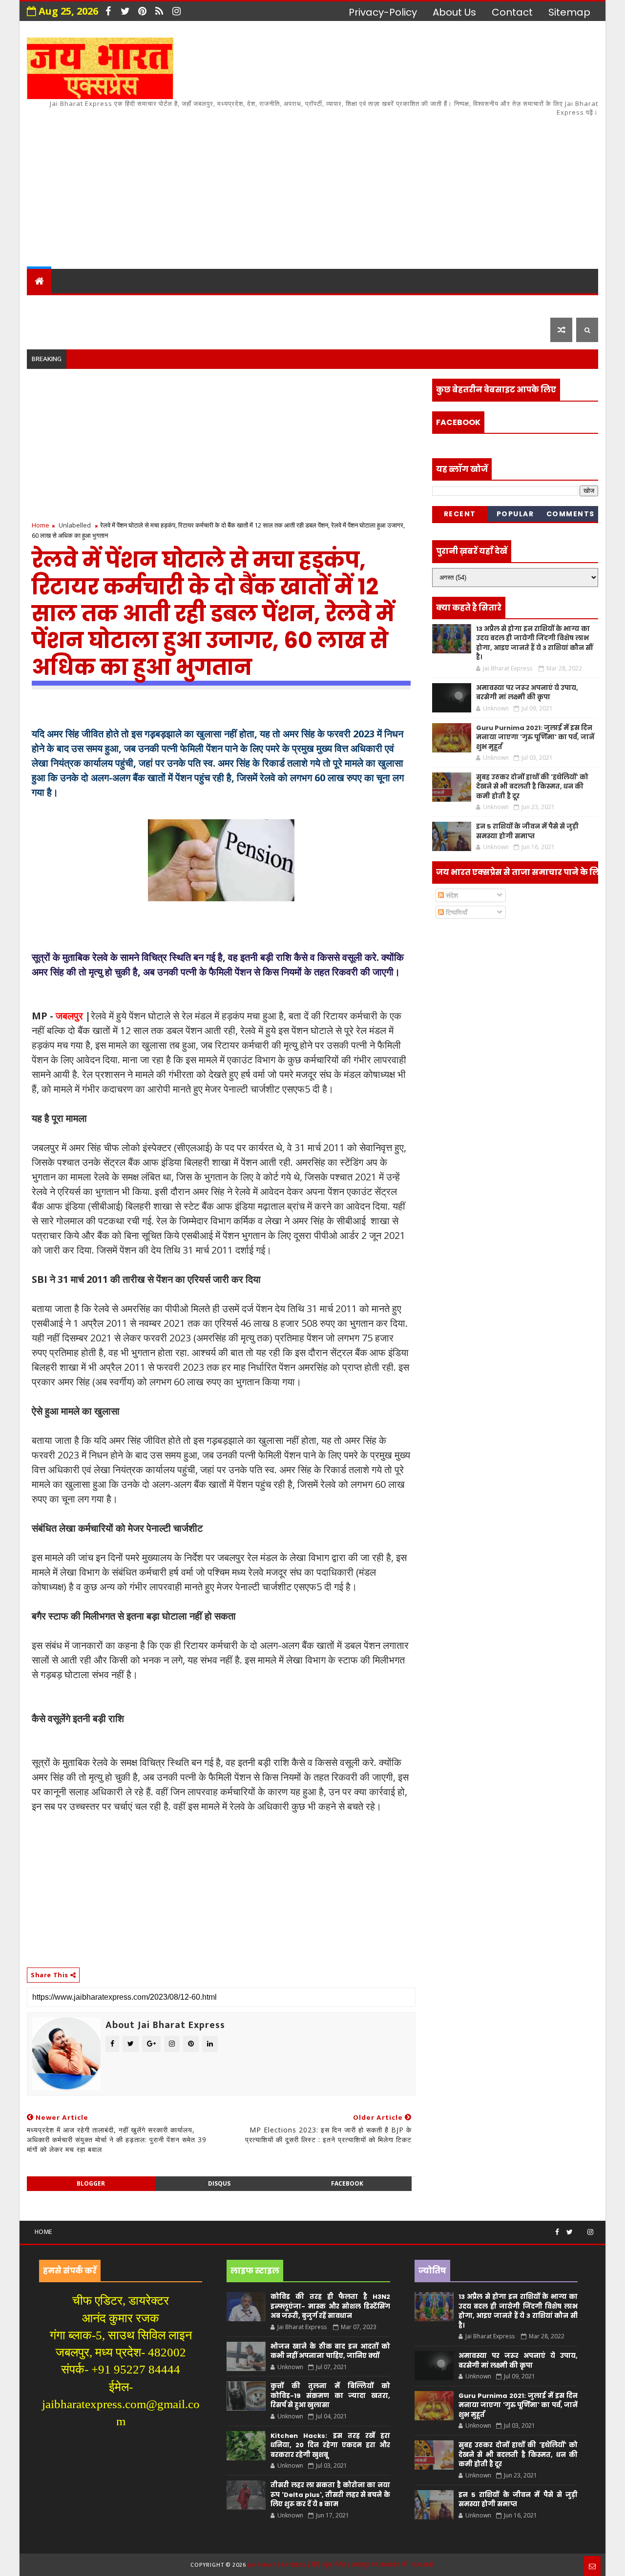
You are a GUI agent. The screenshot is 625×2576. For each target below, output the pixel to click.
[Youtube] (580, 2228)
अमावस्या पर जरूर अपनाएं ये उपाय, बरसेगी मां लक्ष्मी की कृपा (527, 693)
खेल (351, 305)
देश (40, 305)
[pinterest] (142, 11)
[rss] (159, 11)
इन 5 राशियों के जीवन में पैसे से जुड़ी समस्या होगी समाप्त (527, 831)
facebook (347, 2183)
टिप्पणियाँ (456, 912)
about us (454, 12)
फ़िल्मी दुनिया (520, 305)
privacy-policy (383, 12)
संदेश (451, 895)
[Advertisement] (420, 186)
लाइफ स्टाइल (449, 305)
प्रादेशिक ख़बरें (148, 305)
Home (41, 525)
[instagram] (176, 11)
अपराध (258, 305)
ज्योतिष (215, 305)
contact (512, 12)
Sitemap (569, 12)
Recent (460, 514)
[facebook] (108, 11)
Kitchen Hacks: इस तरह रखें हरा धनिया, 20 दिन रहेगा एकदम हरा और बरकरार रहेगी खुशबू (330, 2445)
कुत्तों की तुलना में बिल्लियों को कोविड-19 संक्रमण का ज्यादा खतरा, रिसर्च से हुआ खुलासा (330, 2395)
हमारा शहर (83, 305)
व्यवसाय (390, 305)
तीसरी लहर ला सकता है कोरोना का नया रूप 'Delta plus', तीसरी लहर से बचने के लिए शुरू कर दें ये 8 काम (330, 2495)
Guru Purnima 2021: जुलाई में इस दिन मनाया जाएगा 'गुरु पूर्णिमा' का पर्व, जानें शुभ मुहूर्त (535, 737)
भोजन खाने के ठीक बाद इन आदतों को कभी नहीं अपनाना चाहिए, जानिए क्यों (330, 2351)
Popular (515, 514)
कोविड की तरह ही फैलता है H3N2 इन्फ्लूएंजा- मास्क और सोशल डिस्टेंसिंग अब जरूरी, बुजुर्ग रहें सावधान (330, 2306)
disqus (219, 2183)
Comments (571, 514)
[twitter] (125, 11)
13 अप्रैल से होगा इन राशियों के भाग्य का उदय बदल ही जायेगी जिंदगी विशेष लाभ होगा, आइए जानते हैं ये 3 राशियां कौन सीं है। (534, 643)
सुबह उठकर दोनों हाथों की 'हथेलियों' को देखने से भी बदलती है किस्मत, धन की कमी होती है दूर (532, 787)
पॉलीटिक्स (308, 305)
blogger (91, 2183)
